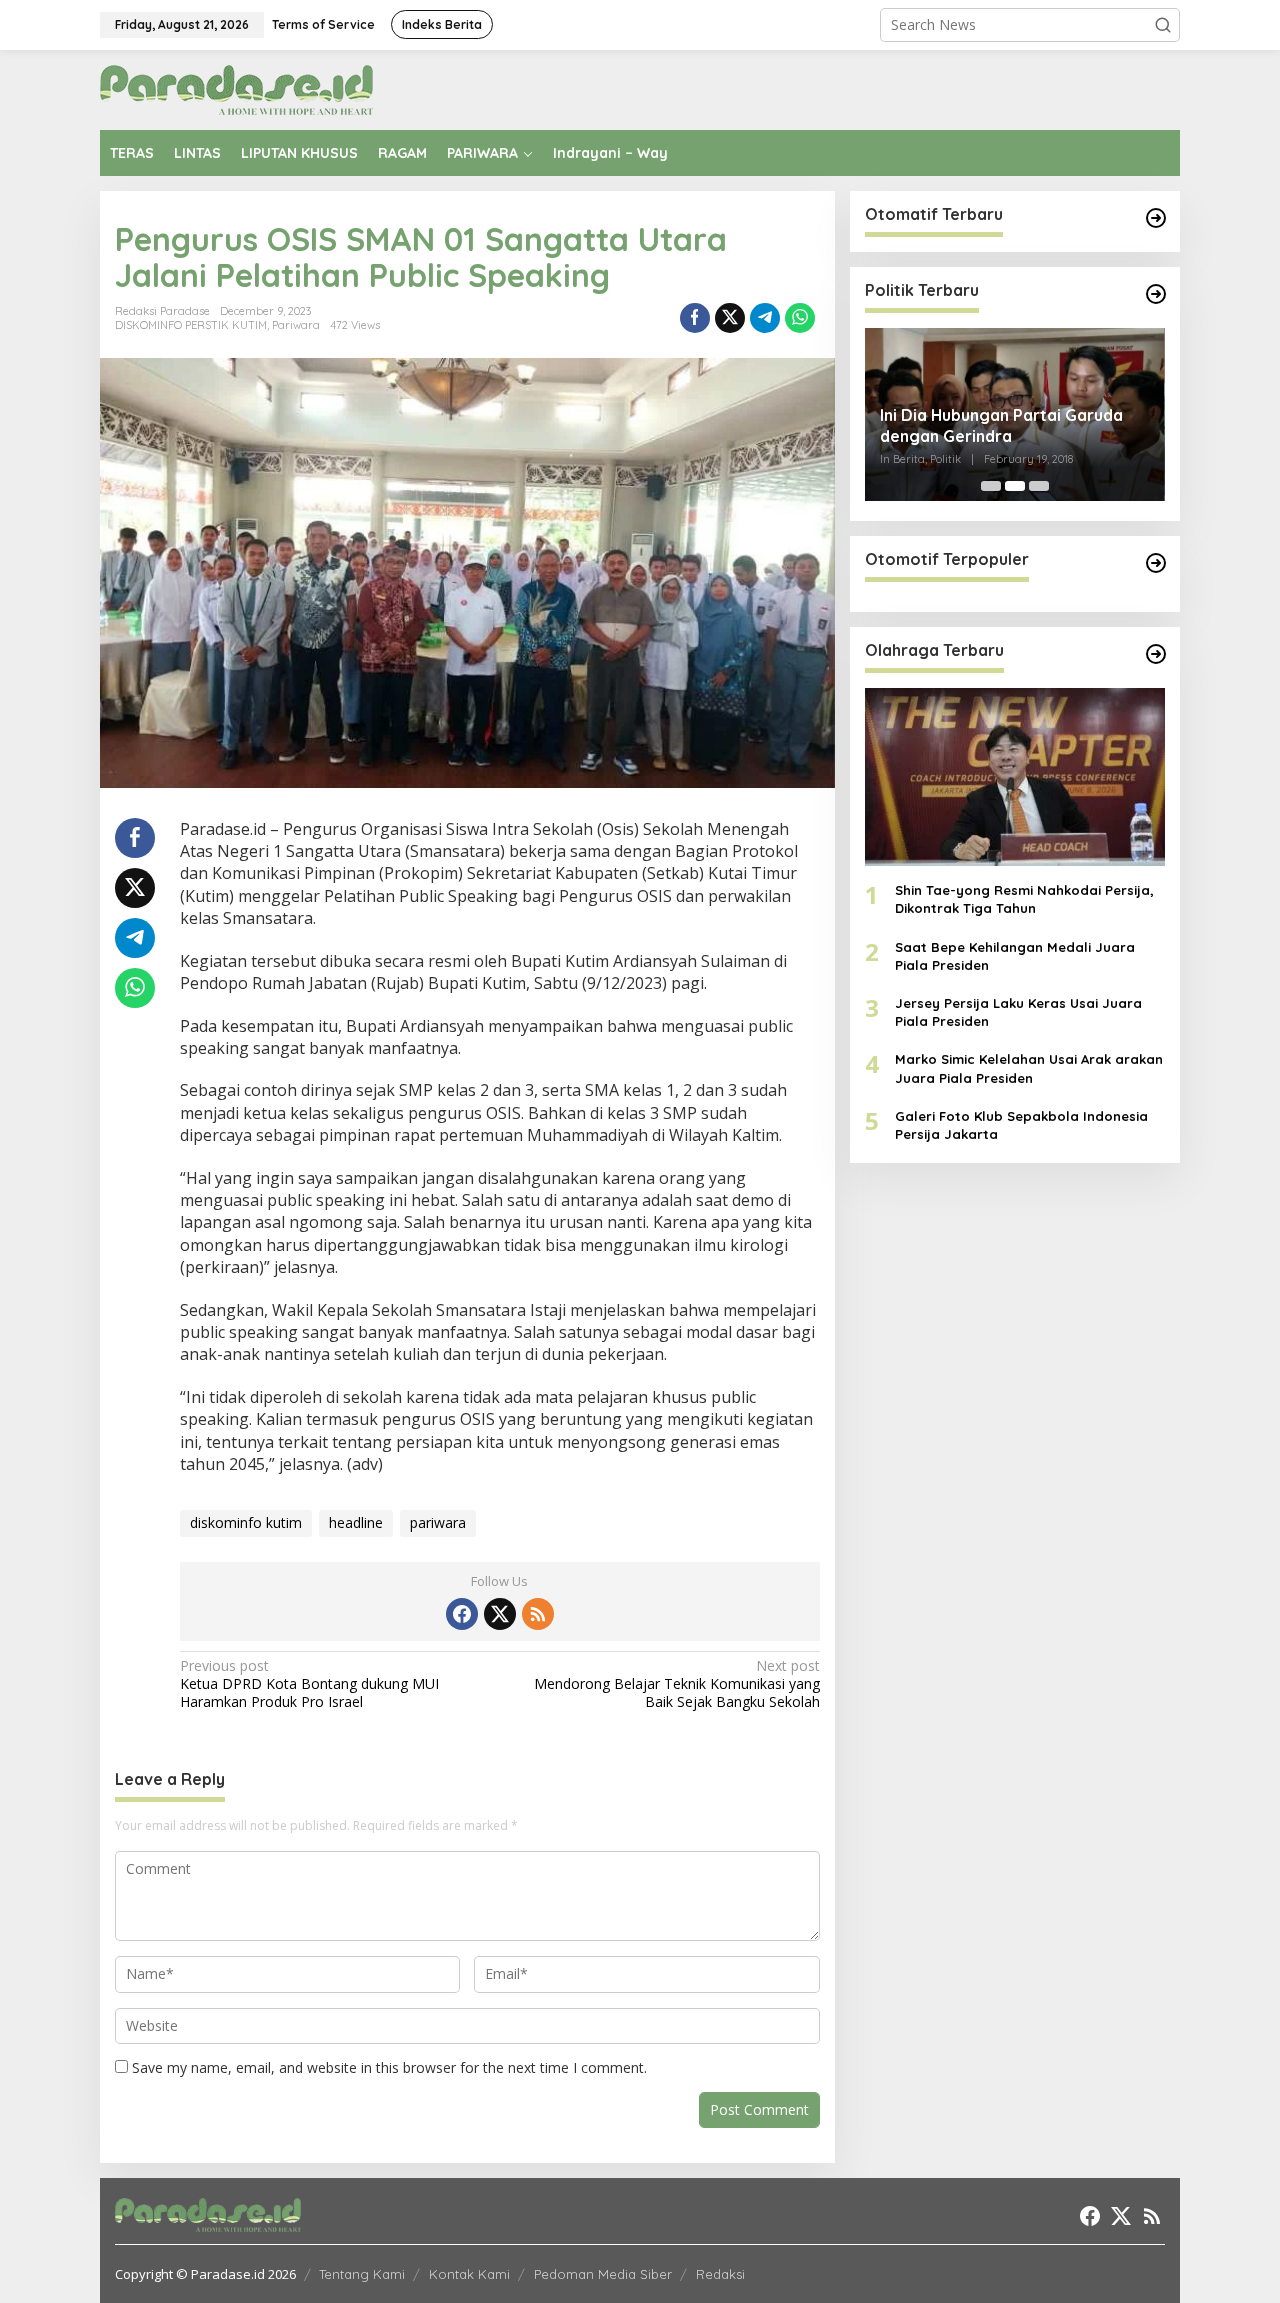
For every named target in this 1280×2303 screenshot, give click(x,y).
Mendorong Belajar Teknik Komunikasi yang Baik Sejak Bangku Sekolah (676, 1684)
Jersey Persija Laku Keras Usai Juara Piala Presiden (1018, 1012)
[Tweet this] (730, 318)
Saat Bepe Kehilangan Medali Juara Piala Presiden (1015, 956)
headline (356, 1522)
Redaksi (720, 2274)
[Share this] (695, 318)
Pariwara (296, 325)
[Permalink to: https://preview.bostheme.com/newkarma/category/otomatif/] (1156, 218)
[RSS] (538, 1614)
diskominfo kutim (246, 1522)
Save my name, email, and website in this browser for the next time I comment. (389, 2067)
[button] (1163, 25)
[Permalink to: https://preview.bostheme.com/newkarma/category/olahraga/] (1156, 654)
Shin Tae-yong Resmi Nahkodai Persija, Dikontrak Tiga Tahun (1024, 900)
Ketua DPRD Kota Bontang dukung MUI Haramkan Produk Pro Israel (309, 1684)
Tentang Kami (362, 2274)
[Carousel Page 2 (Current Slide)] (1015, 486)
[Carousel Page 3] (1039, 486)
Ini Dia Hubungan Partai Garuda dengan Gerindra (1001, 425)
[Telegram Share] (765, 318)
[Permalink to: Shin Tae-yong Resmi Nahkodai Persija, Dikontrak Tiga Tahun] (1015, 777)
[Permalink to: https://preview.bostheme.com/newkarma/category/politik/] (1156, 294)
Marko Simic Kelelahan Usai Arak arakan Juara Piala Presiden (1029, 1069)
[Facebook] (462, 1614)
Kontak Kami (469, 2274)
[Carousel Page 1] (991, 486)
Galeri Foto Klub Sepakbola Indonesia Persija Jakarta (1021, 1125)
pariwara (438, 1522)
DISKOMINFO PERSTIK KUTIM (191, 325)
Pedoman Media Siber (603, 2274)
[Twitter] (500, 1614)
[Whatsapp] (800, 318)
